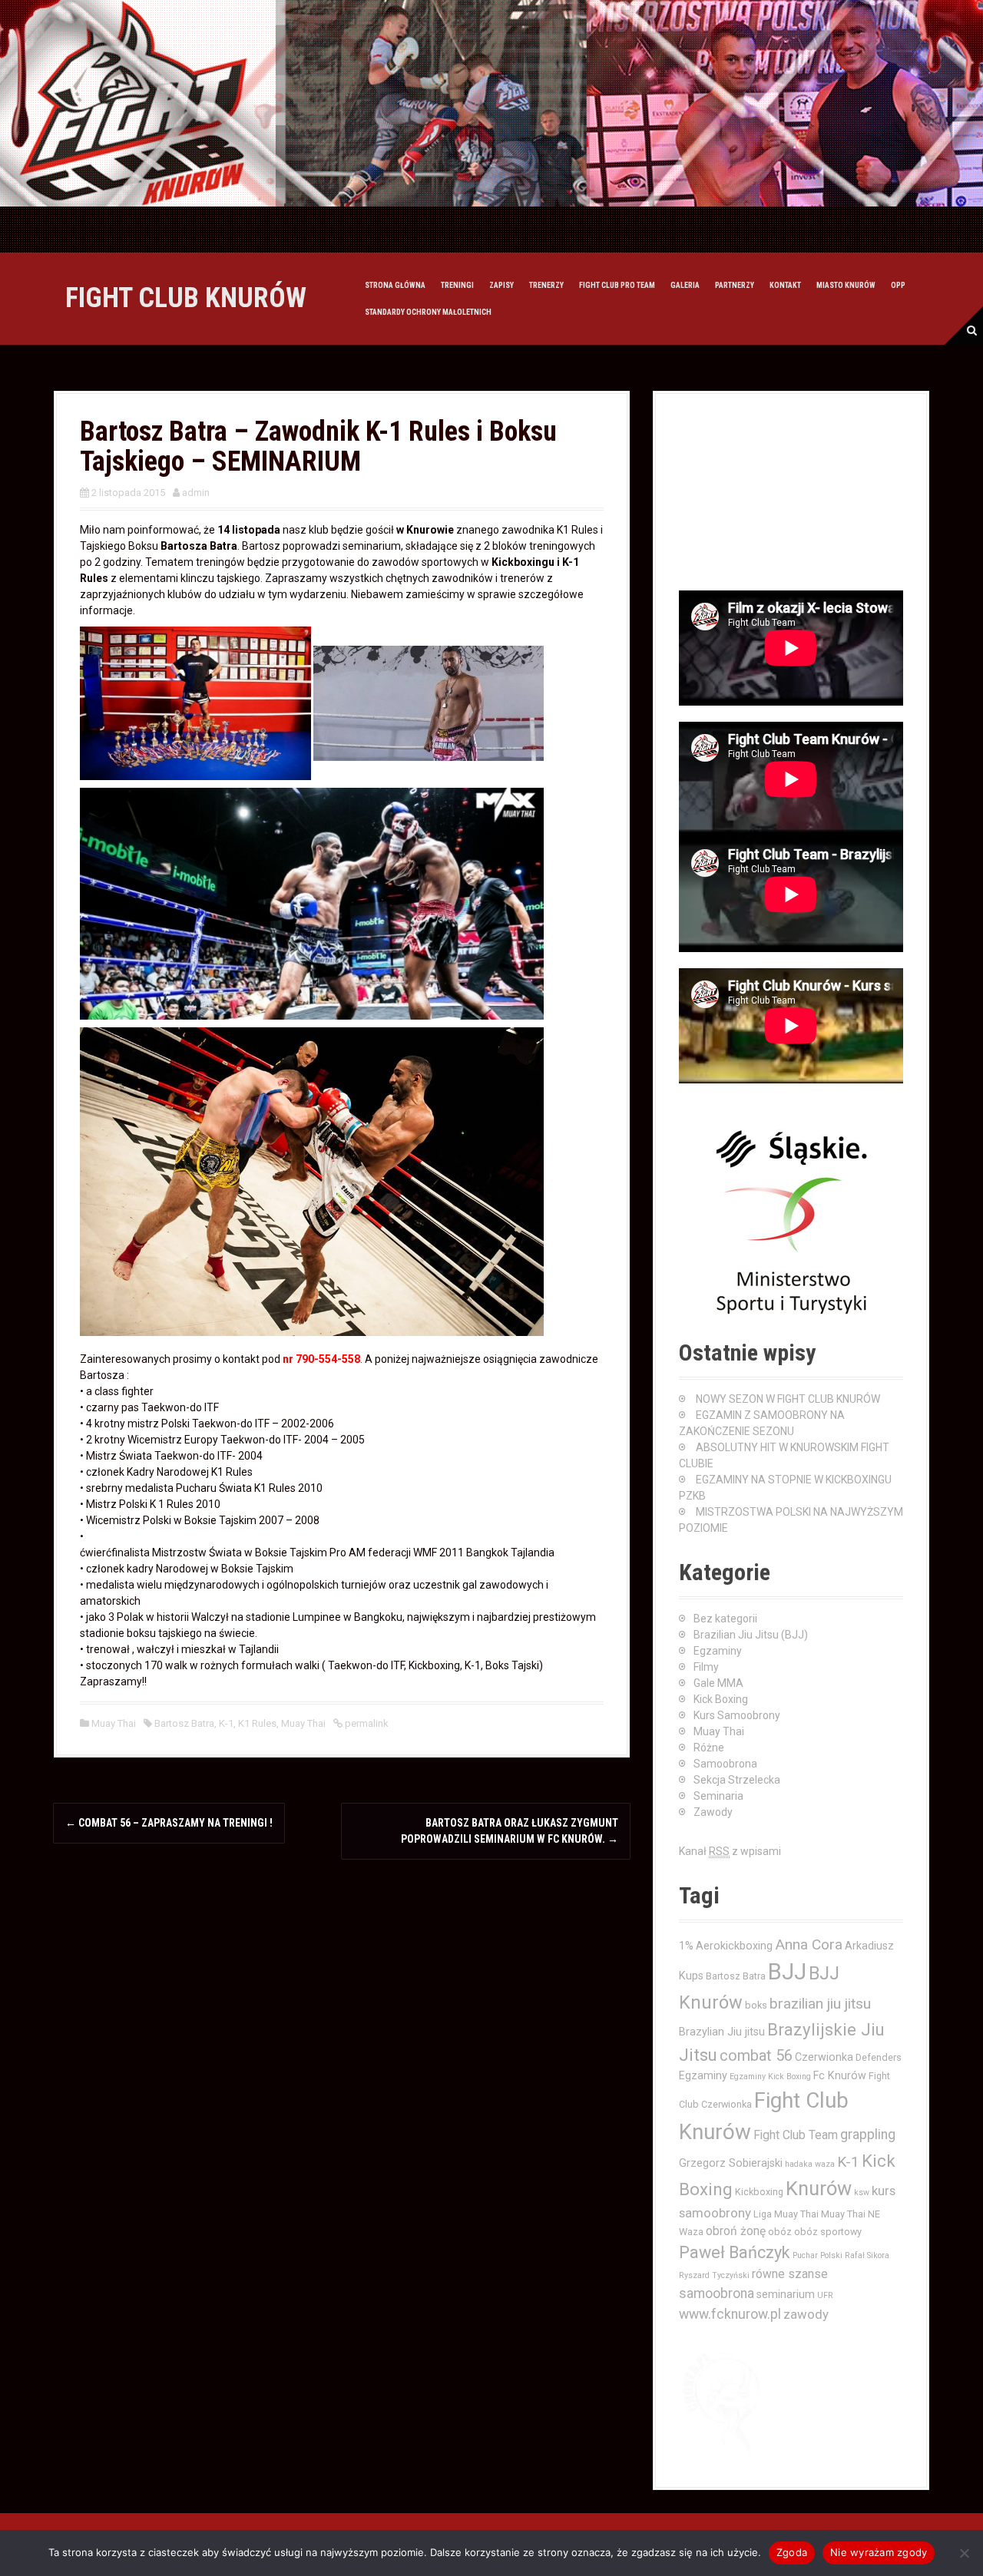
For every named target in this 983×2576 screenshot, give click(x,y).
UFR (825, 2295)
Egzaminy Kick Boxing (770, 2077)
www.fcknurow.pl (730, 2314)
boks (756, 2005)
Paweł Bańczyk (735, 2252)
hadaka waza (810, 2164)
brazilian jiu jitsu (820, 2004)
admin (196, 493)
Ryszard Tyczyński (714, 2275)
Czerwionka (824, 2057)
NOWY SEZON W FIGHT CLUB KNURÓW (788, 1399)
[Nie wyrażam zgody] (964, 2553)
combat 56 (756, 2056)
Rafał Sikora (867, 2255)
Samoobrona (725, 1764)
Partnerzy (735, 285)
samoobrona (717, 2293)
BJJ (787, 1972)
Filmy (706, 1667)
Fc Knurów (840, 2075)
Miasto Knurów (846, 285)
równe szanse (790, 2274)
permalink (366, 1723)
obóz (780, 2232)
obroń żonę (736, 2231)
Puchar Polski (818, 2255)
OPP (898, 285)
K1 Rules (257, 1723)
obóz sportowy (828, 2232)
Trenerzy (546, 285)
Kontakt (785, 285)
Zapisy (501, 285)
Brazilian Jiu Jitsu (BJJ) (751, 1635)
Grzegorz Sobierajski (731, 2163)
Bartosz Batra (184, 1723)
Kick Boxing (721, 1699)
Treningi (457, 285)
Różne (709, 1748)
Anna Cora (809, 1944)
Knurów (819, 2188)
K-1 (226, 1723)
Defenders (879, 2057)
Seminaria (718, 1796)
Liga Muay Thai (786, 2214)
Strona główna (395, 285)
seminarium (786, 2294)
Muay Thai (114, 1723)
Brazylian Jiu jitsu (722, 2032)
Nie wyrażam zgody (879, 2552)
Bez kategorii (725, 1619)
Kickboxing (759, 2192)
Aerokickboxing (734, 1946)
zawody (806, 2314)
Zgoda (792, 2552)
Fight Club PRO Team (617, 285)
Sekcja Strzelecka (737, 1780)
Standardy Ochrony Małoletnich (428, 312)
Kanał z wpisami (730, 1851)
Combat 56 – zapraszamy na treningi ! (169, 1823)
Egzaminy (718, 1651)
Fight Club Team (796, 2135)
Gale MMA (718, 1683)
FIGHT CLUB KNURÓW (186, 298)
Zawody (713, 1812)
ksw (862, 2192)
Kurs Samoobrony (737, 1715)
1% (686, 1946)
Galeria (685, 285)
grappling (868, 2135)
